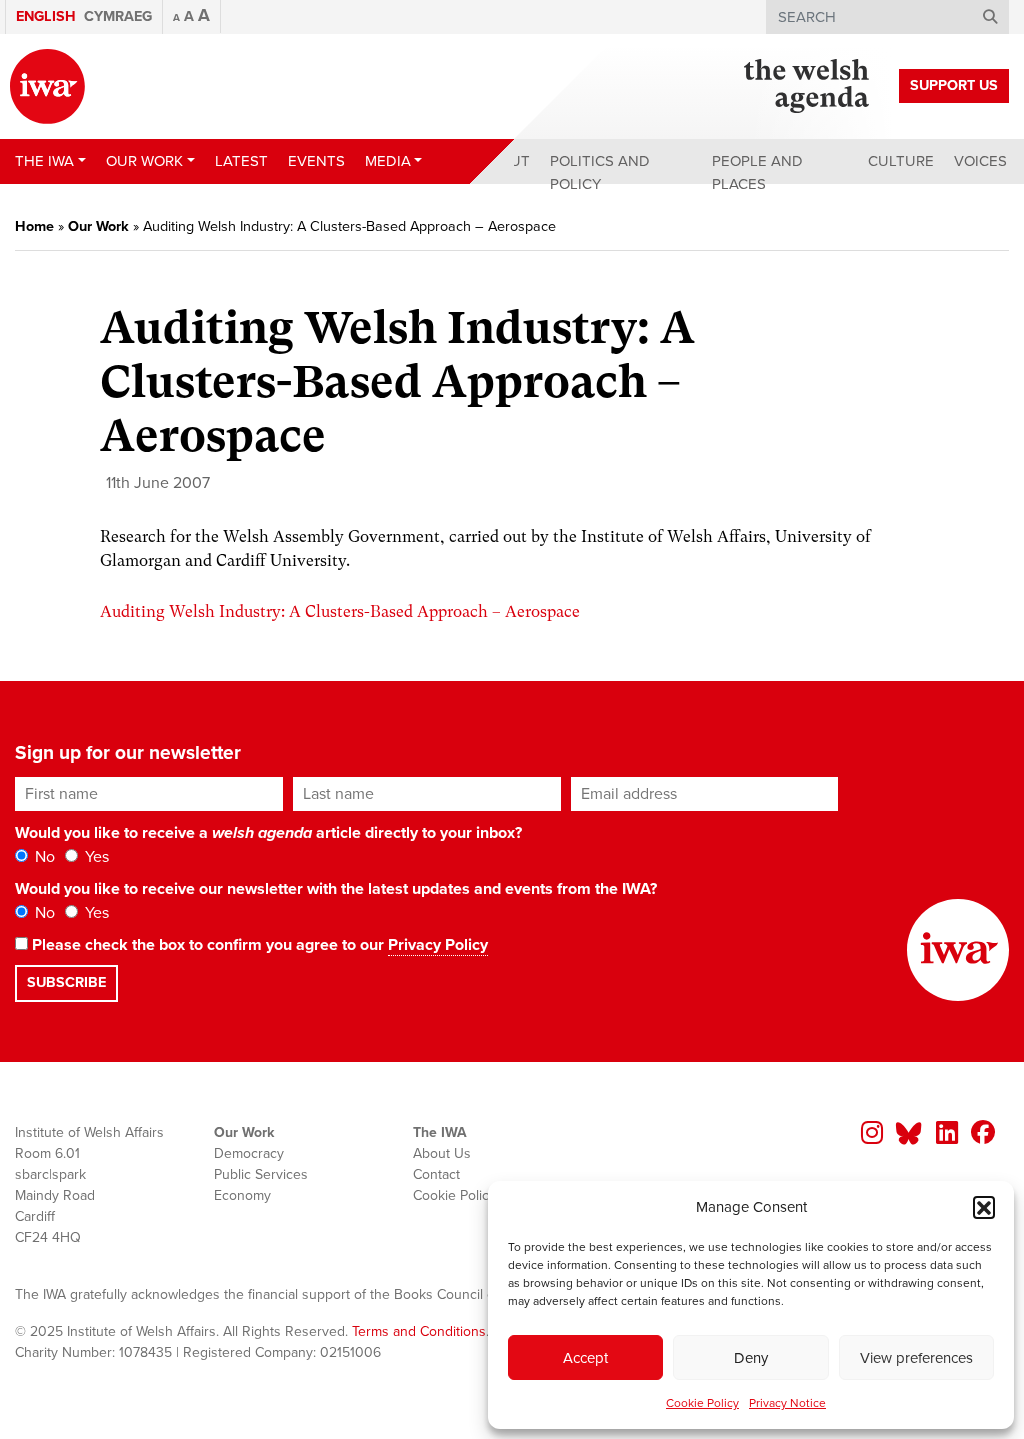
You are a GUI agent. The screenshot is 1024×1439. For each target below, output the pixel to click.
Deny (751, 1358)
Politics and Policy (600, 172)
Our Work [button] (144, 161)
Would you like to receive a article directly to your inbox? (268, 833)
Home (34, 226)
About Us (442, 1153)
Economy (242, 1195)
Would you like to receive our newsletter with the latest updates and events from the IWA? (336, 889)
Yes (95, 857)
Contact (436, 1174)
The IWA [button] (44, 161)
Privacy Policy (438, 945)
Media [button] (388, 161)
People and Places (757, 172)
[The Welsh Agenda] (806, 86)
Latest (241, 161)
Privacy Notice (787, 1403)
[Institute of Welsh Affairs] (47, 86)
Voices (980, 161)
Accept (585, 1358)
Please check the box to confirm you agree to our (258, 945)
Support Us (954, 85)
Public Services (261, 1174)
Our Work (98, 226)
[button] (984, 1207)
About (505, 161)
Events (316, 161)
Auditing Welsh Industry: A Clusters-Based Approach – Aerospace (340, 611)
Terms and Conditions (419, 1331)
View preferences (916, 1358)
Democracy (249, 1153)
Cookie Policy (702, 1403)
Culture (901, 161)
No (43, 857)
